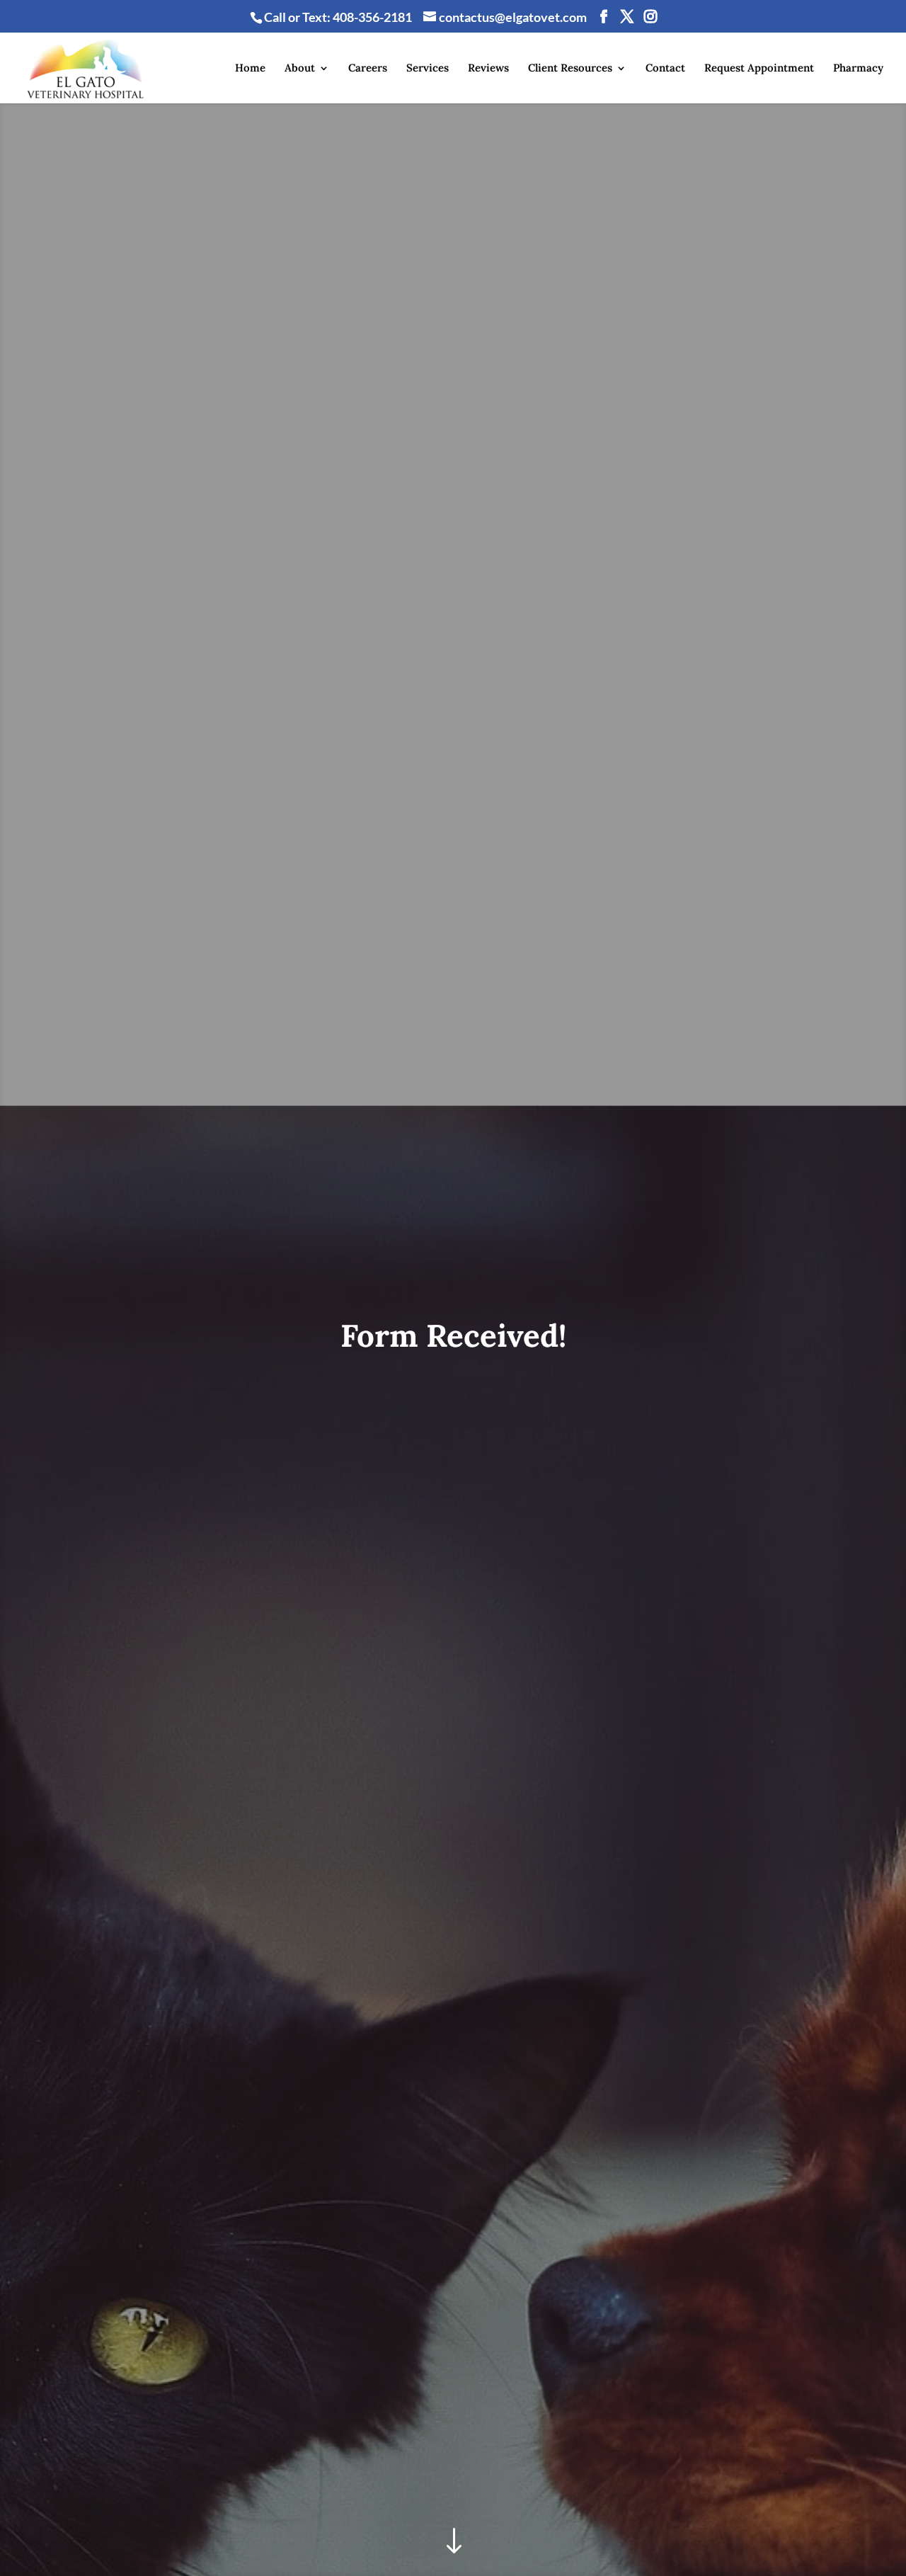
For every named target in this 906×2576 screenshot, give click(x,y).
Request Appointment (759, 69)
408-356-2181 (372, 17)
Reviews (488, 69)
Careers (368, 69)
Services (428, 69)
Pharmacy (858, 69)
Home (250, 69)
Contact (665, 69)
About (300, 69)
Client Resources (570, 69)
